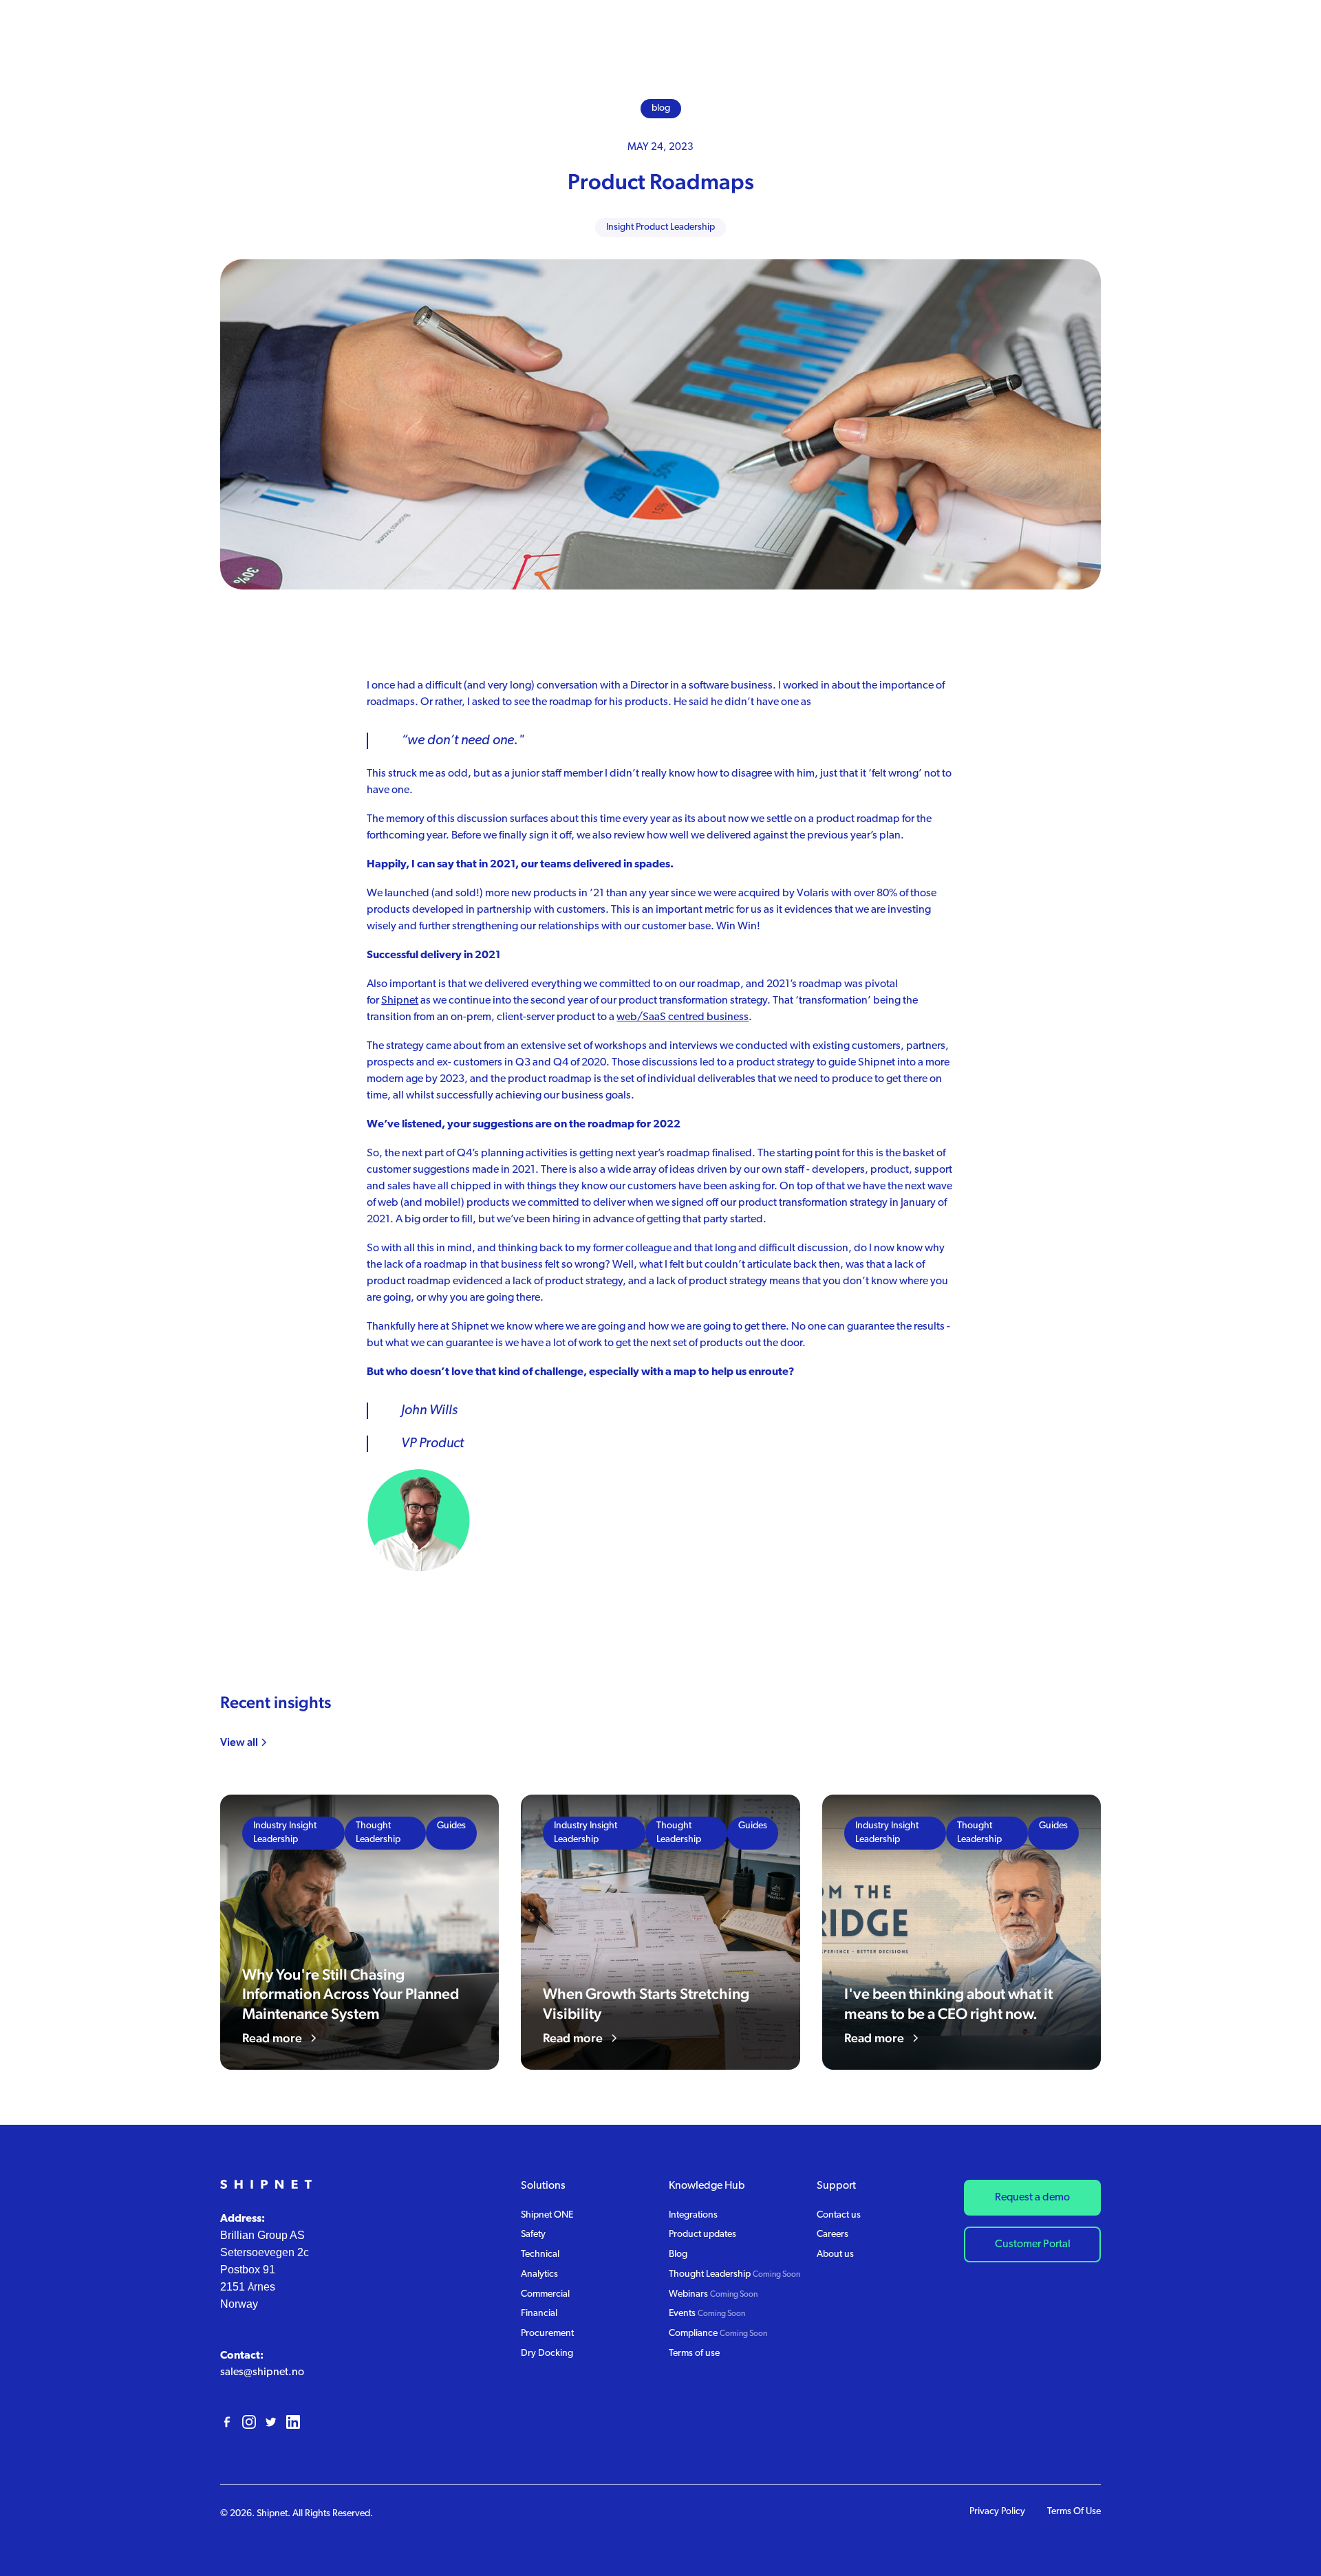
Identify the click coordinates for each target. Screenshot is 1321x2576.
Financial (539, 2314)
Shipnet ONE (547, 2215)
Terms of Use (1074, 2512)
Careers (833, 2234)
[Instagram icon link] (249, 2422)
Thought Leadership (734, 2274)
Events (707, 2314)
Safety (533, 2234)
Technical (540, 2254)
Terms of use (694, 2353)
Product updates (702, 2234)
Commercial (545, 2294)
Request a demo (1032, 2198)
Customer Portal (1033, 2244)
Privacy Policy (997, 2512)
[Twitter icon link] (271, 2422)
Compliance (718, 2334)
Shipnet (400, 1001)
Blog (678, 2254)
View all (239, 1742)
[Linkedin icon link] (293, 2422)
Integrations (693, 2215)
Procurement (547, 2334)
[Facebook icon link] (227, 2422)
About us (835, 2254)
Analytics (539, 2274)
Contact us (839, 2215)
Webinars (713, 2294)
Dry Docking (547, 2353)
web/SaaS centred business (683, 1017)
